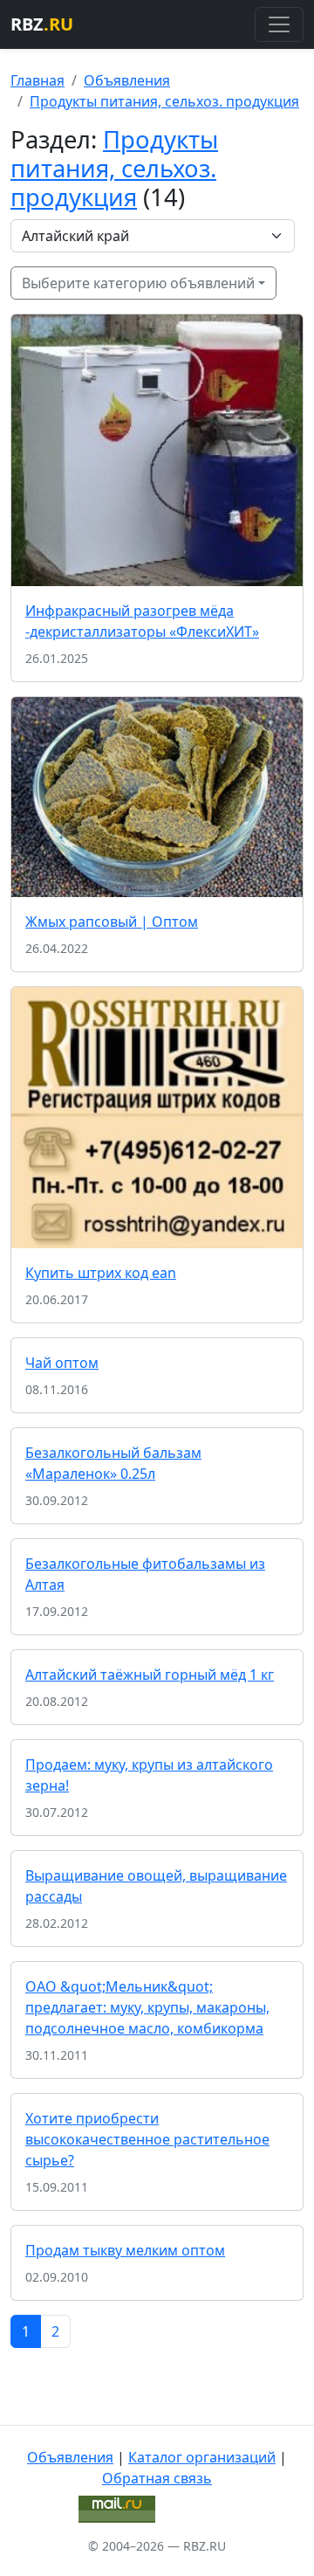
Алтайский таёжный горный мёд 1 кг (150, 1675)
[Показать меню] (279, 24)
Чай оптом (62, 1363)
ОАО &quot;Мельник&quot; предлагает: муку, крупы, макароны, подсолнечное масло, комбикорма (147, 2007)
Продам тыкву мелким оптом (125, 2250)
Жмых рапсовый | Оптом (112, 922)
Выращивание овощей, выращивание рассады (156, 1886)
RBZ (42, 24)
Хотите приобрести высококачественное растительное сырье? (147, 2139)
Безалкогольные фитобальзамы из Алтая (145, 1574)
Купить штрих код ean (101, 1273)
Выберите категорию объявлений (138, 283)
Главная (38, 80)
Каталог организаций (202, 2457)
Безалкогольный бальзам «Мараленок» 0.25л (113, 1463)
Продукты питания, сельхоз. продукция (164, 101)
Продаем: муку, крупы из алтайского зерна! (149, 1775)
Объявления (127, 80)
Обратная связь (157, 2478)
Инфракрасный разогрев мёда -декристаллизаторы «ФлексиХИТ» (142, 621)
